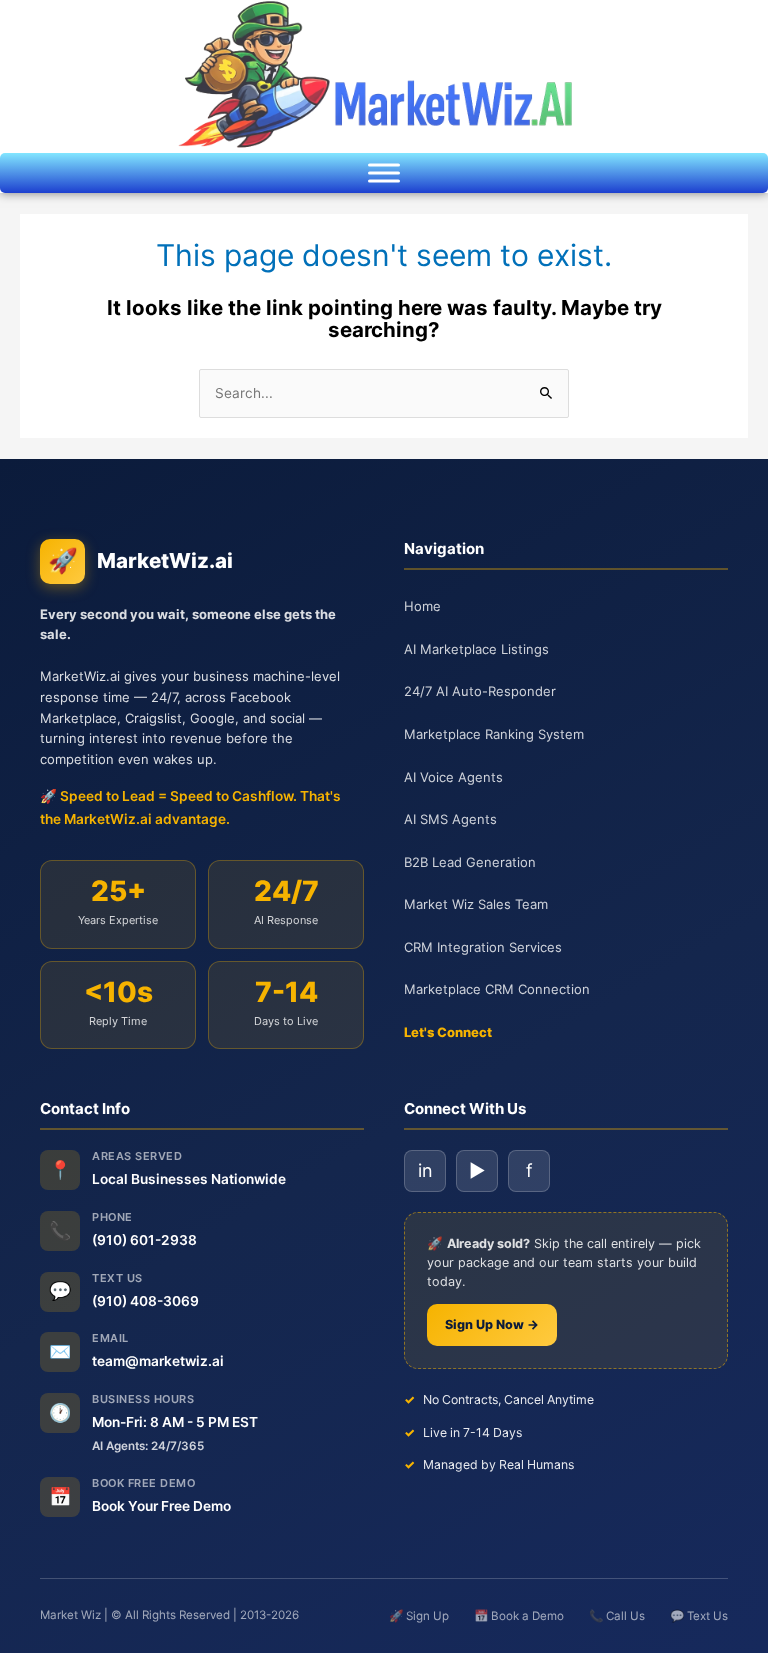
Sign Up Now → (492, 1324)
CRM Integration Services (483, 947)
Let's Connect (448, 1032)
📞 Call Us (617, 1616)
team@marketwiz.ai (158, 1361)
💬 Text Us (699, 1616)
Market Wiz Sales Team (476, 904)
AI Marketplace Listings (476, 649)
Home (422, 606)
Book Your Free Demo (161, 1506)
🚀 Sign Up (419, 1616)
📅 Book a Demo (519, 1616)
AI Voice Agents (453, 777)
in (425, 1170)
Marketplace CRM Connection (497, 989)
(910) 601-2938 (144, 1240)
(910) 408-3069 (145, 1301)
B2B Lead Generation (470, 862)
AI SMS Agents (450, 819)
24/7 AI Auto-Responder (480, 691)
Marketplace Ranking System (494, 734)
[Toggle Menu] (384, 173)
